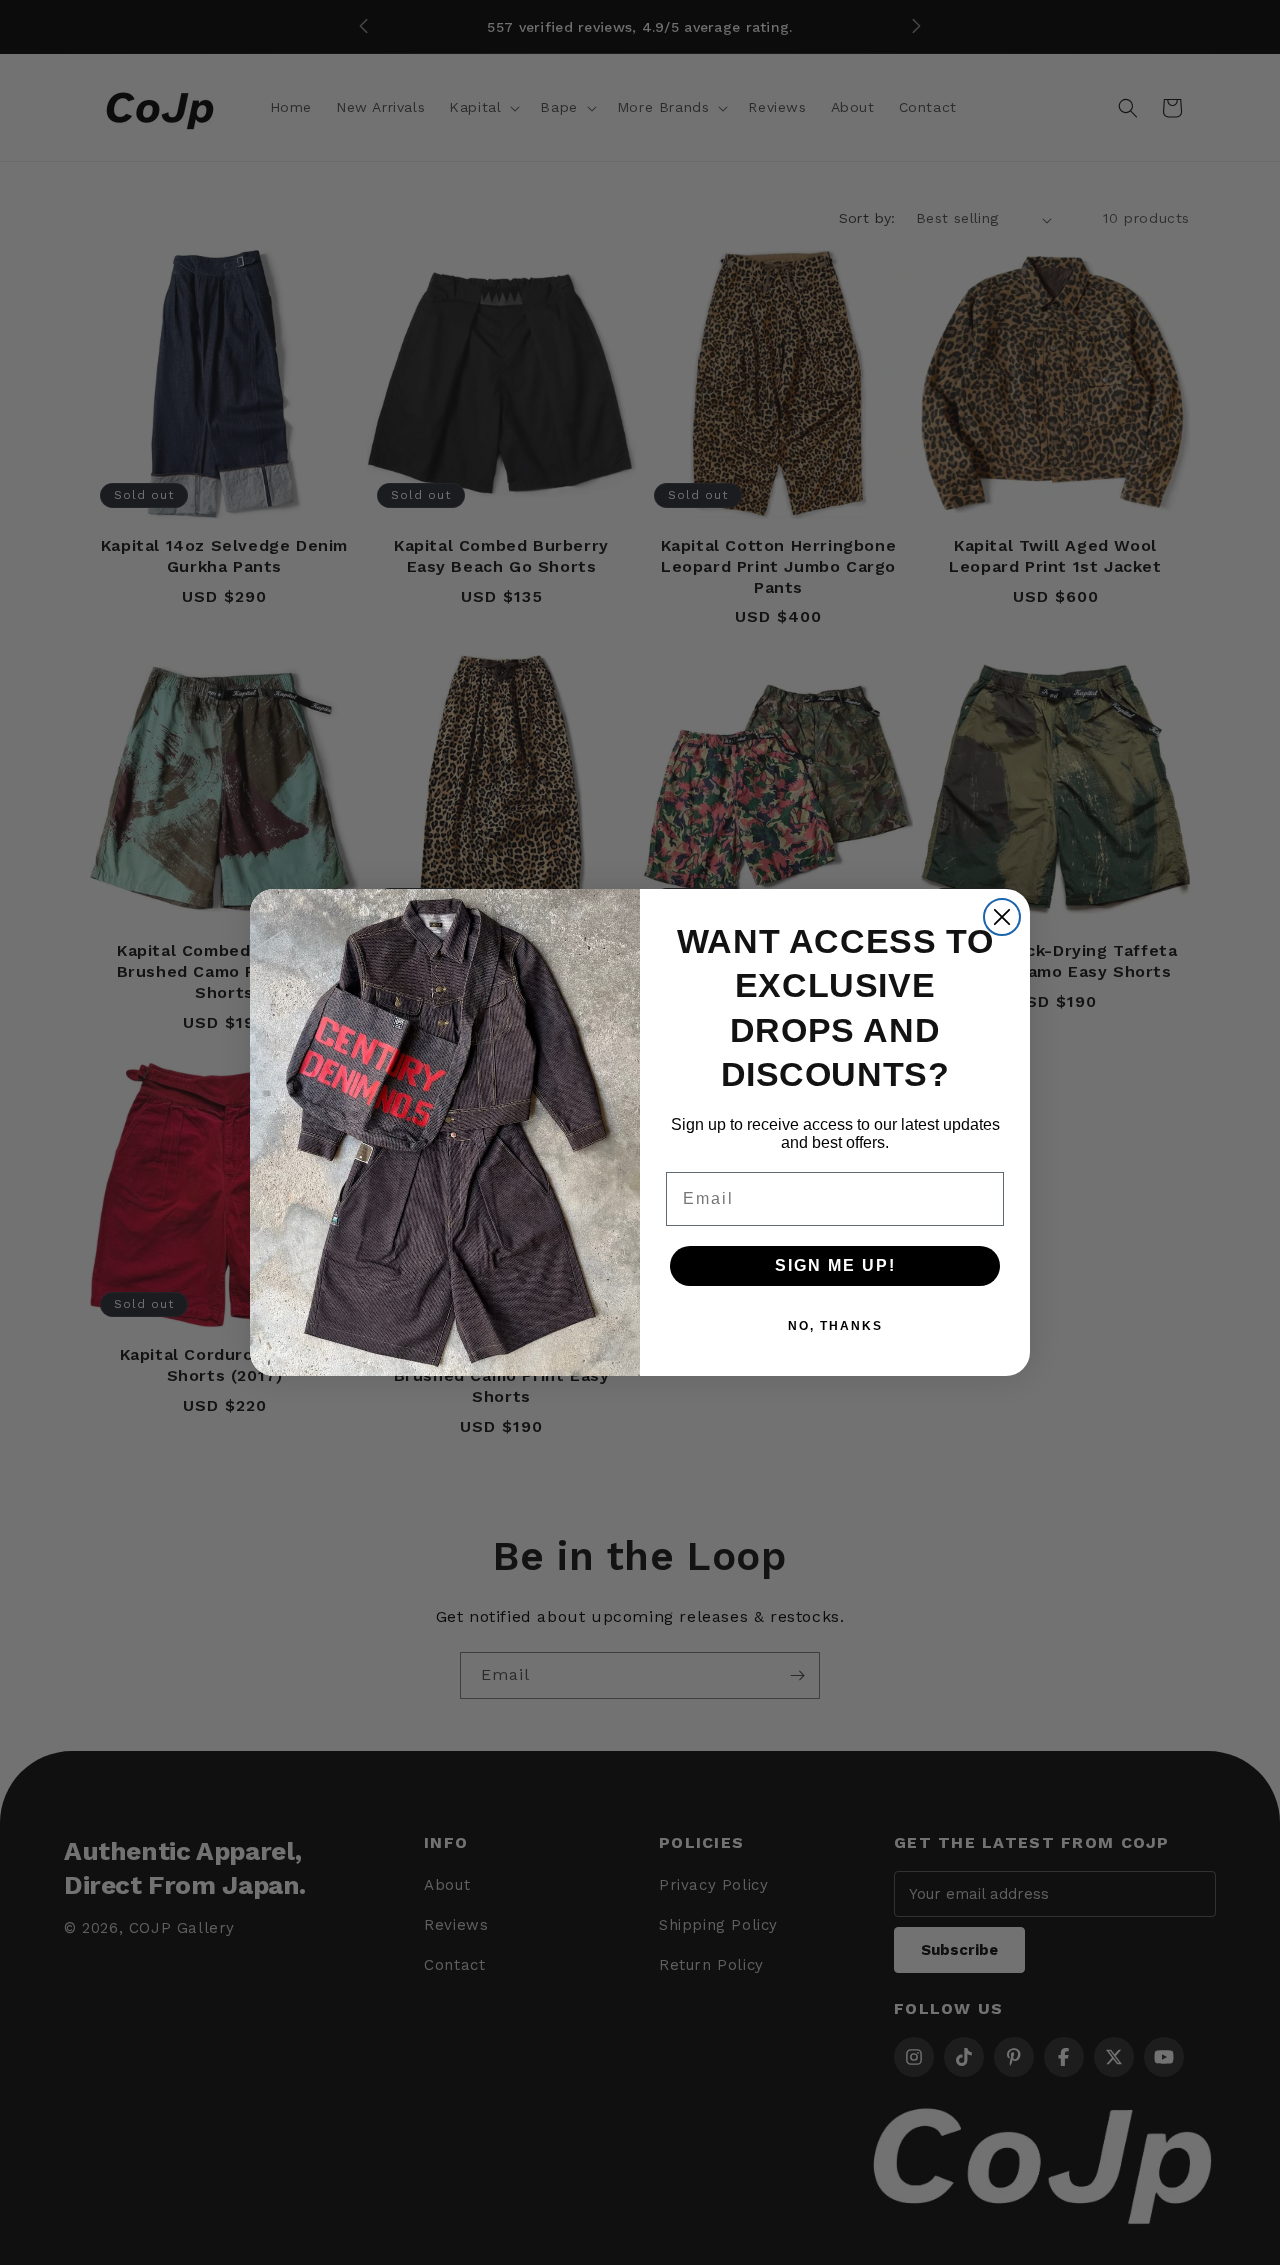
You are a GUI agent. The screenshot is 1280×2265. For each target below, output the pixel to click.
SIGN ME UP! (835, 1265)
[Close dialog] (1002, 917)
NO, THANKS (835, 1326)
